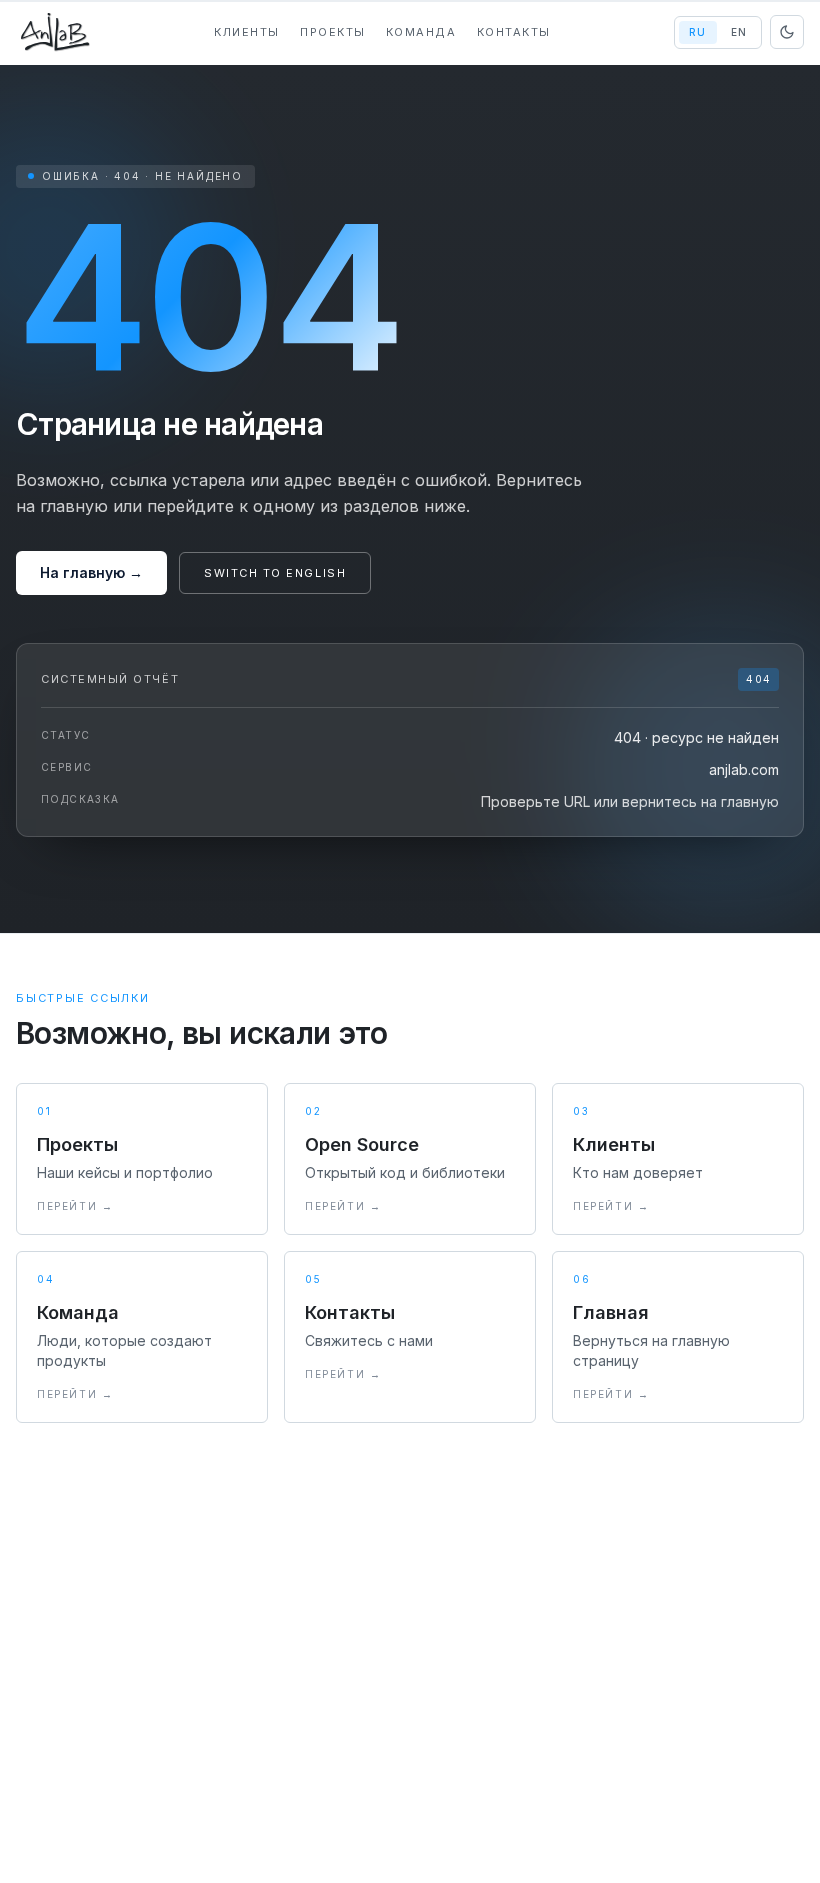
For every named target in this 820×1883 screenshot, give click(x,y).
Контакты (514, 32)
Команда (421, 32)
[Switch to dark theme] (787, 32)
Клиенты (247, 32)
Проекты (333, 32)
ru (697, 32)
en (739, 32)
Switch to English (275, 573)
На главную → (91, 572)
